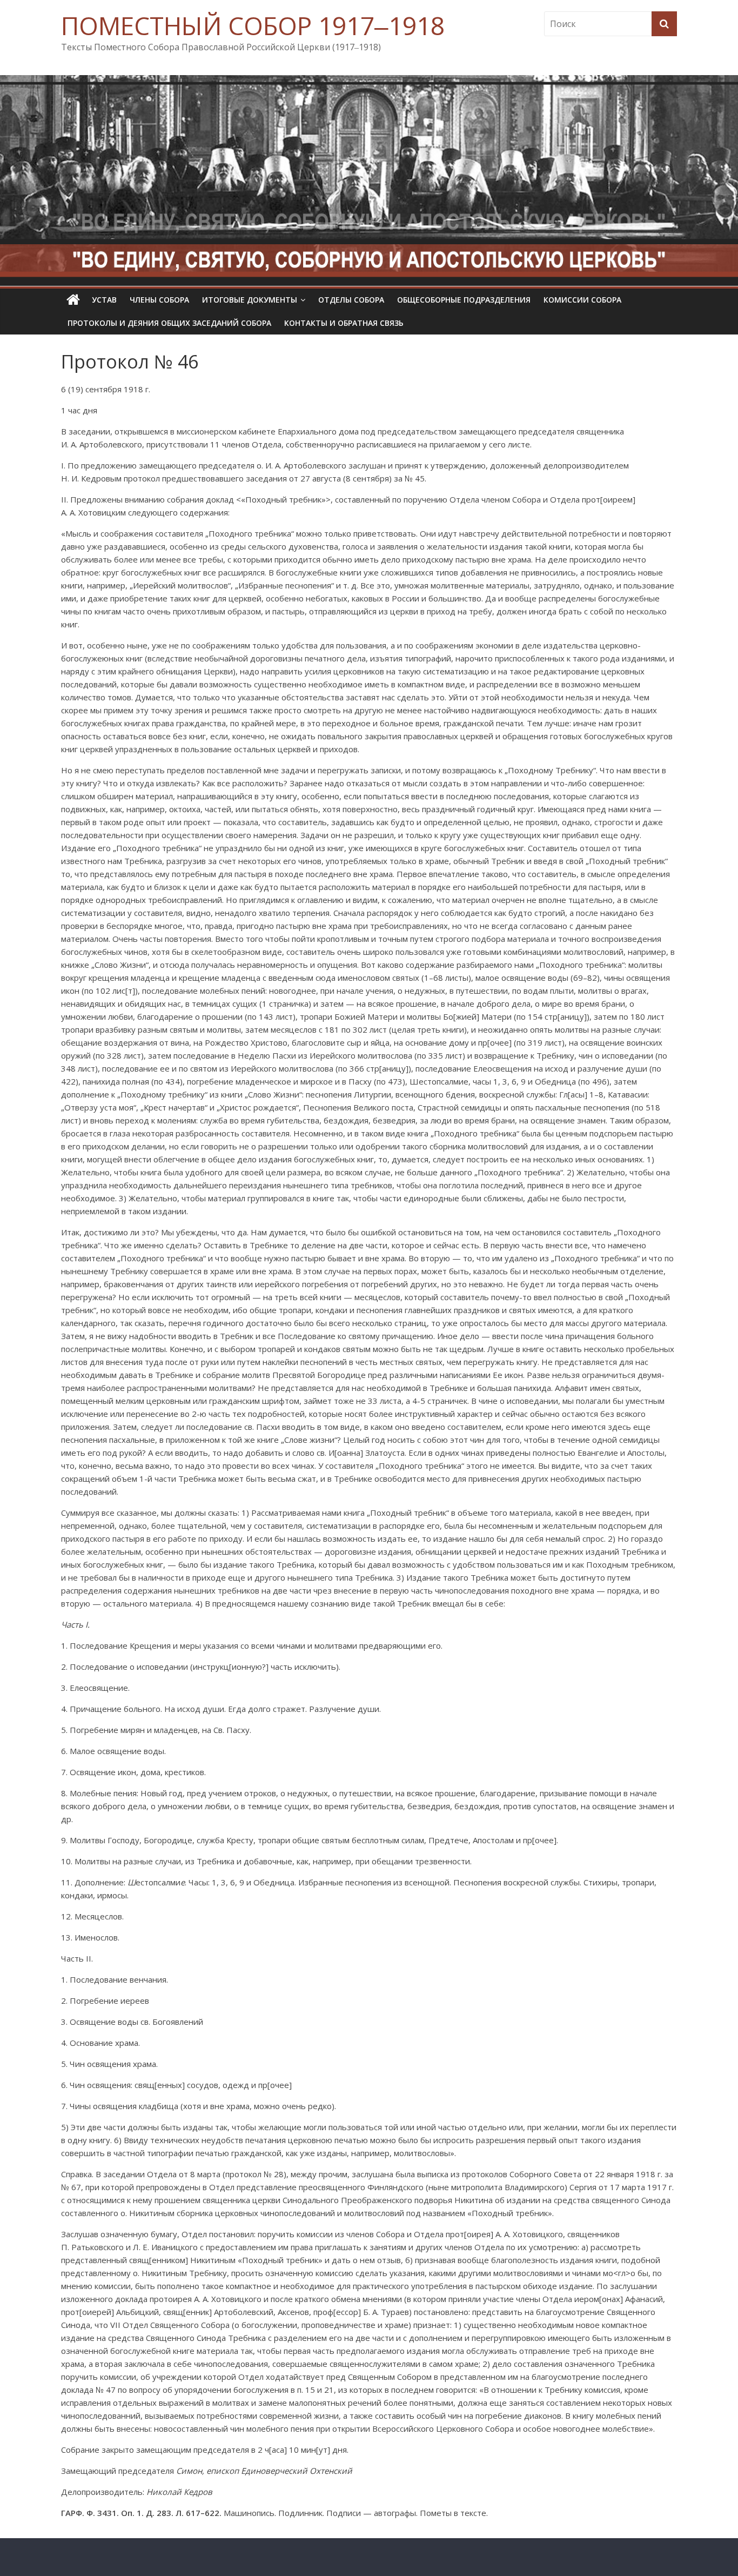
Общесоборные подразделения (464, 300)
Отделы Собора (351, 300)
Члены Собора (159, 300)
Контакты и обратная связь (344, 323)
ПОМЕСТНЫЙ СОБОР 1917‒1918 (253, 25)
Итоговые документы (250, 300)
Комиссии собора (582, 300)
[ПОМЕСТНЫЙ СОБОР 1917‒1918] (73, 300)
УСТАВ (104, 300)
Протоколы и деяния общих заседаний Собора (169, 323)
